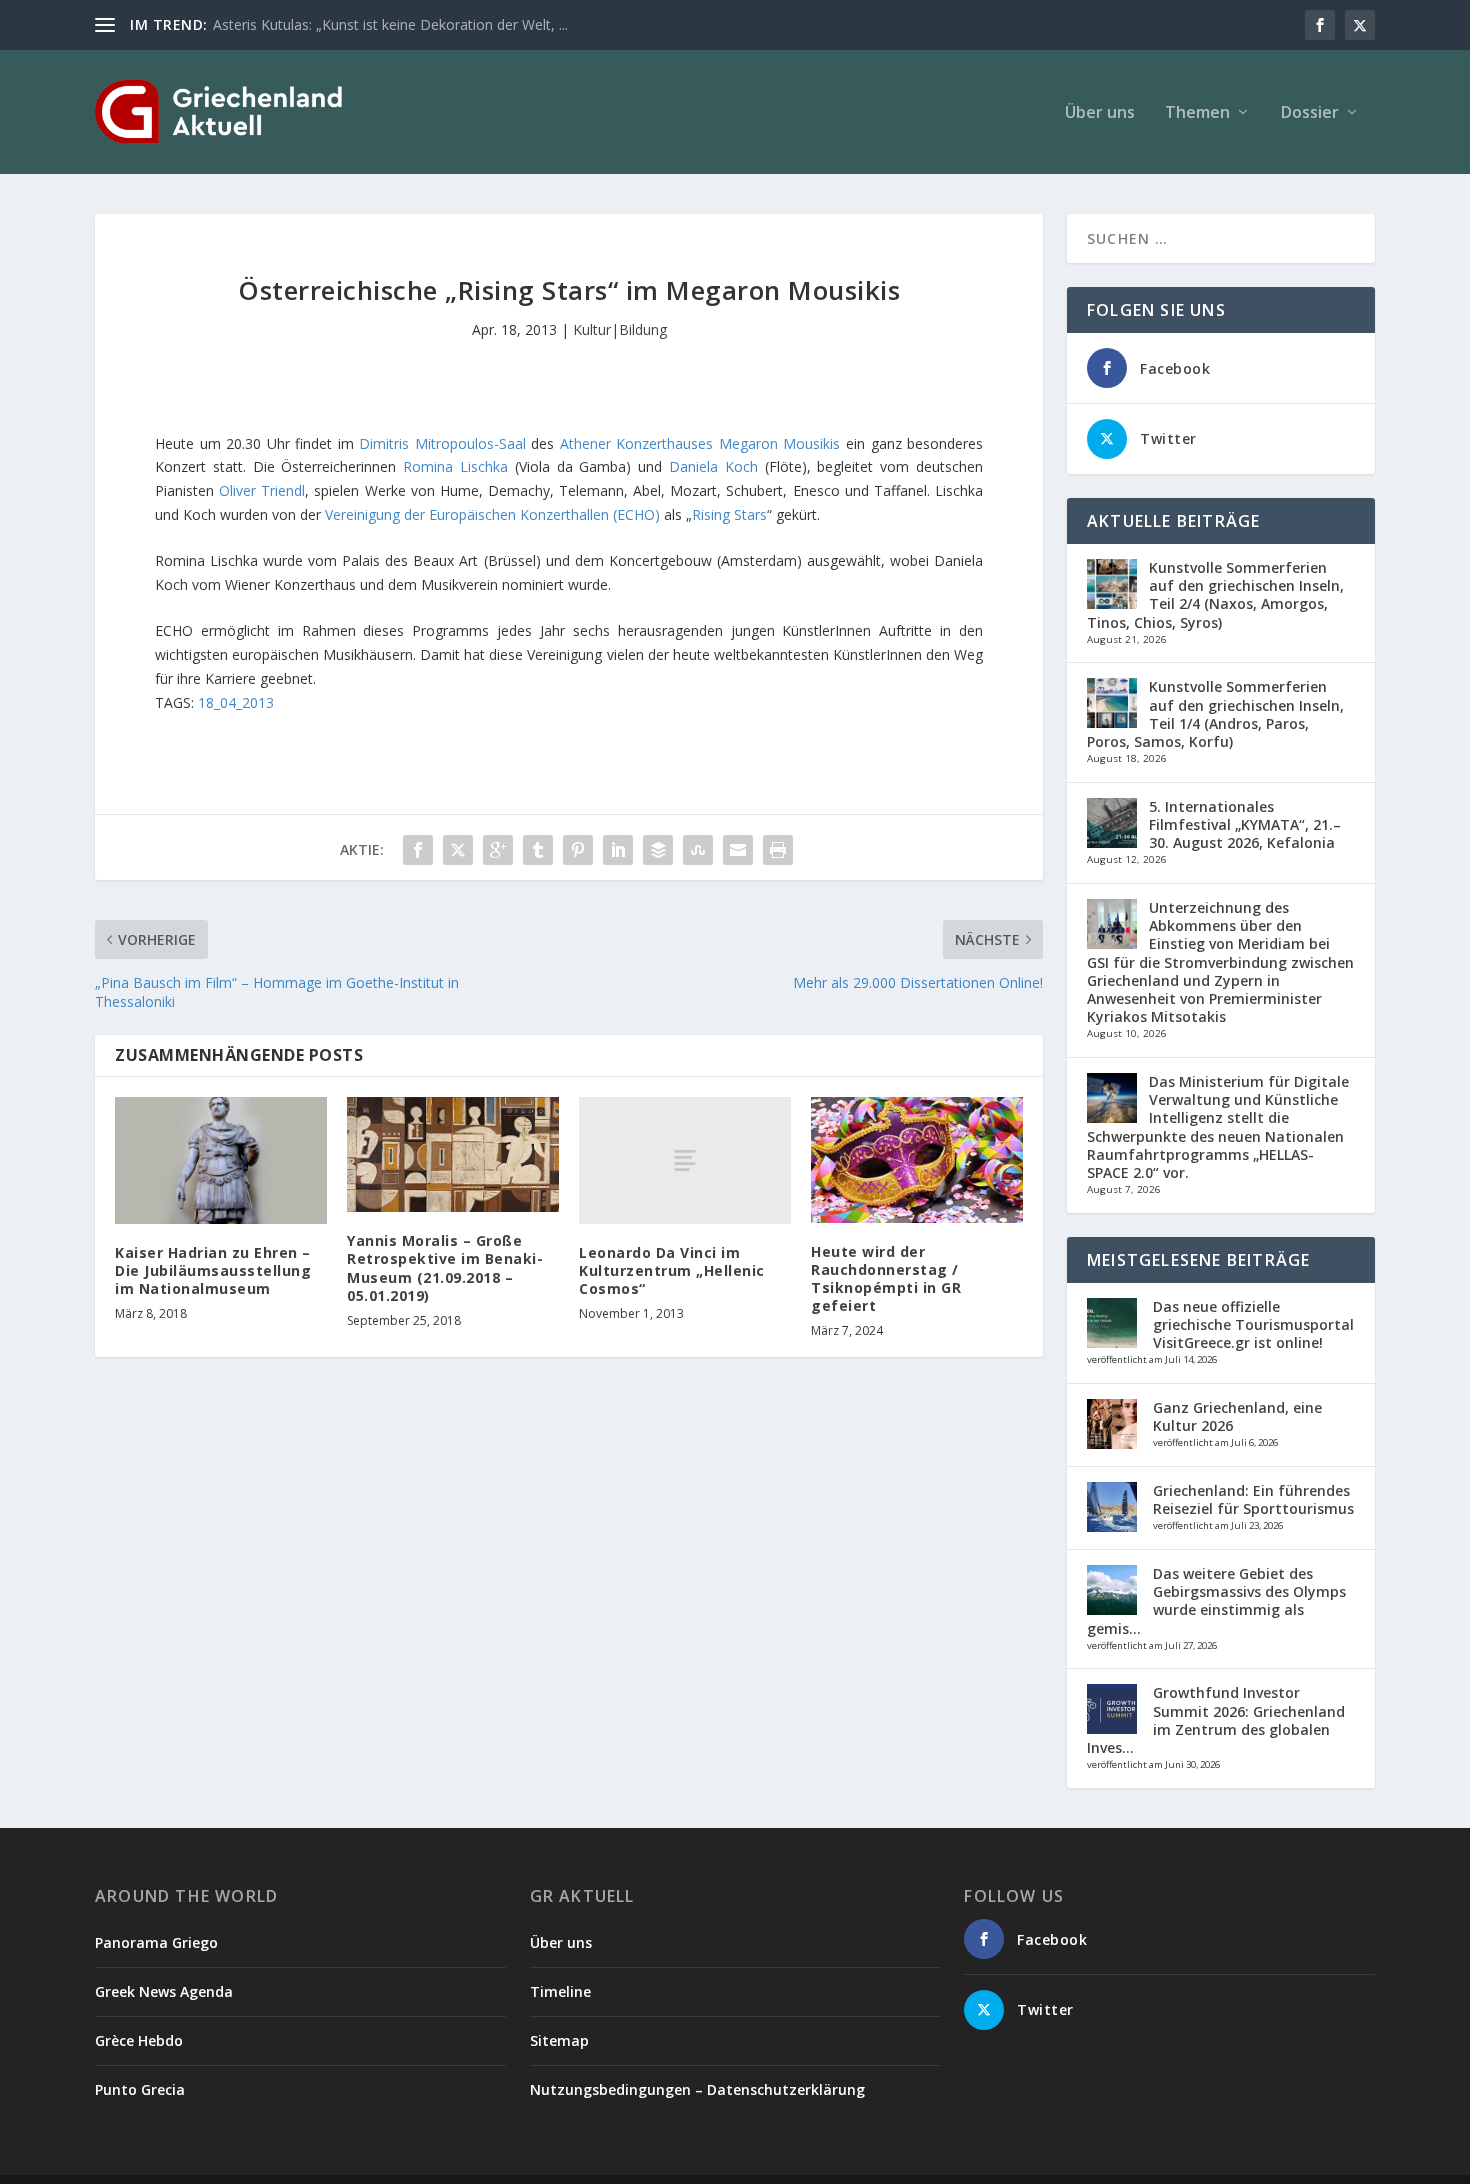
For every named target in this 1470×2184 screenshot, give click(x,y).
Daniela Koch (713, 466)
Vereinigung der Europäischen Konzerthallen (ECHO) (492, 514)
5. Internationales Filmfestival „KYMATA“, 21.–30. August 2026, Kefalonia (1245, 824)
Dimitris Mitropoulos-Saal (442, 443)
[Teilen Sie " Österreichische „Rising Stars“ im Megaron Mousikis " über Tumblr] (538, 850)
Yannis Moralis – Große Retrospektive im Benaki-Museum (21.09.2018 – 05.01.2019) (445, 1268)
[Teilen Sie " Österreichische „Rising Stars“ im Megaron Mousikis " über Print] (778, 850)
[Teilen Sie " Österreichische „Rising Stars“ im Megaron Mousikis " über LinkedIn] (618, 850)
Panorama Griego (156, 1942)
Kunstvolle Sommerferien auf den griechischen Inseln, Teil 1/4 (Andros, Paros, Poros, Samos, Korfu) (1215, 714)
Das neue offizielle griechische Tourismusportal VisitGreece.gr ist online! (1253, 1324)
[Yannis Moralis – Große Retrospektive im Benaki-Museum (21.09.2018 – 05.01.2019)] (453, 1155)
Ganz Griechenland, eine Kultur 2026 (1237, 1416)
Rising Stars (729, 514)
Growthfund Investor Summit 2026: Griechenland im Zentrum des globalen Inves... (1216, 1720)
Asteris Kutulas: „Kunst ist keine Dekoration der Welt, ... (390, 24)
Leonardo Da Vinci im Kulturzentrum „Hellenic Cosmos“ (672, 1270)
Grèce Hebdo (139, 2040)
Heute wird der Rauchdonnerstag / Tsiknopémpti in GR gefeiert (886, 1279)
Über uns (1100, 113)
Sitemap (559, 2040)
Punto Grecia (140, 2089)
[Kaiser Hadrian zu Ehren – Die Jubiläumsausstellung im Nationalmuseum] (221, 1160)
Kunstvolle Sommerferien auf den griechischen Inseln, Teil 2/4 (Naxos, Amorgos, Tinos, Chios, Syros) (1215, 595)
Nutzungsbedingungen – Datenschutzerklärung (697, 2089)
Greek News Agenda (164, 1991)
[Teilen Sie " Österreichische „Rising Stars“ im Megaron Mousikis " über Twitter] (458, 850)
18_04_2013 (236, 702)
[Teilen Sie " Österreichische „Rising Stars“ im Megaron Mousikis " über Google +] (498, 850)
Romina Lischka (455, 466)
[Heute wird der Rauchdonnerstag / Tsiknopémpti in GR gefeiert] (917, 1160)
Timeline (560, 1991)
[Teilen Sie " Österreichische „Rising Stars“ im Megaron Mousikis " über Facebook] (418, 850)
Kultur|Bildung (620, 329)
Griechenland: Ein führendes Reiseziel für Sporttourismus (1253, 1499)
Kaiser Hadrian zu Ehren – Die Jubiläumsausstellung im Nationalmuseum (213, 1270)
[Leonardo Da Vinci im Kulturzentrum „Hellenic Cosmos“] (685, 1160)
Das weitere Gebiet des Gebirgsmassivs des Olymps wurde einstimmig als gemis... (1216, 1601)
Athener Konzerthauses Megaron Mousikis (700, 443)
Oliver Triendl (262, 490)
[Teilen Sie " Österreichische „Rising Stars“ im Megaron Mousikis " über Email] (738, 850)
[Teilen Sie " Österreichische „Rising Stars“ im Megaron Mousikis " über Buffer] (658, 850)
